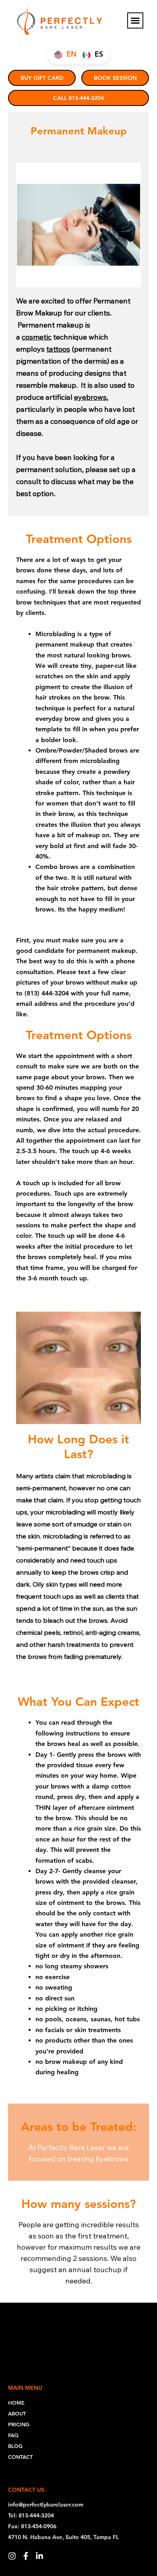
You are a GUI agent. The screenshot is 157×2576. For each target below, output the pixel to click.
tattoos (58, 349)
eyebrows (90, 397)
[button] (135, 20)
